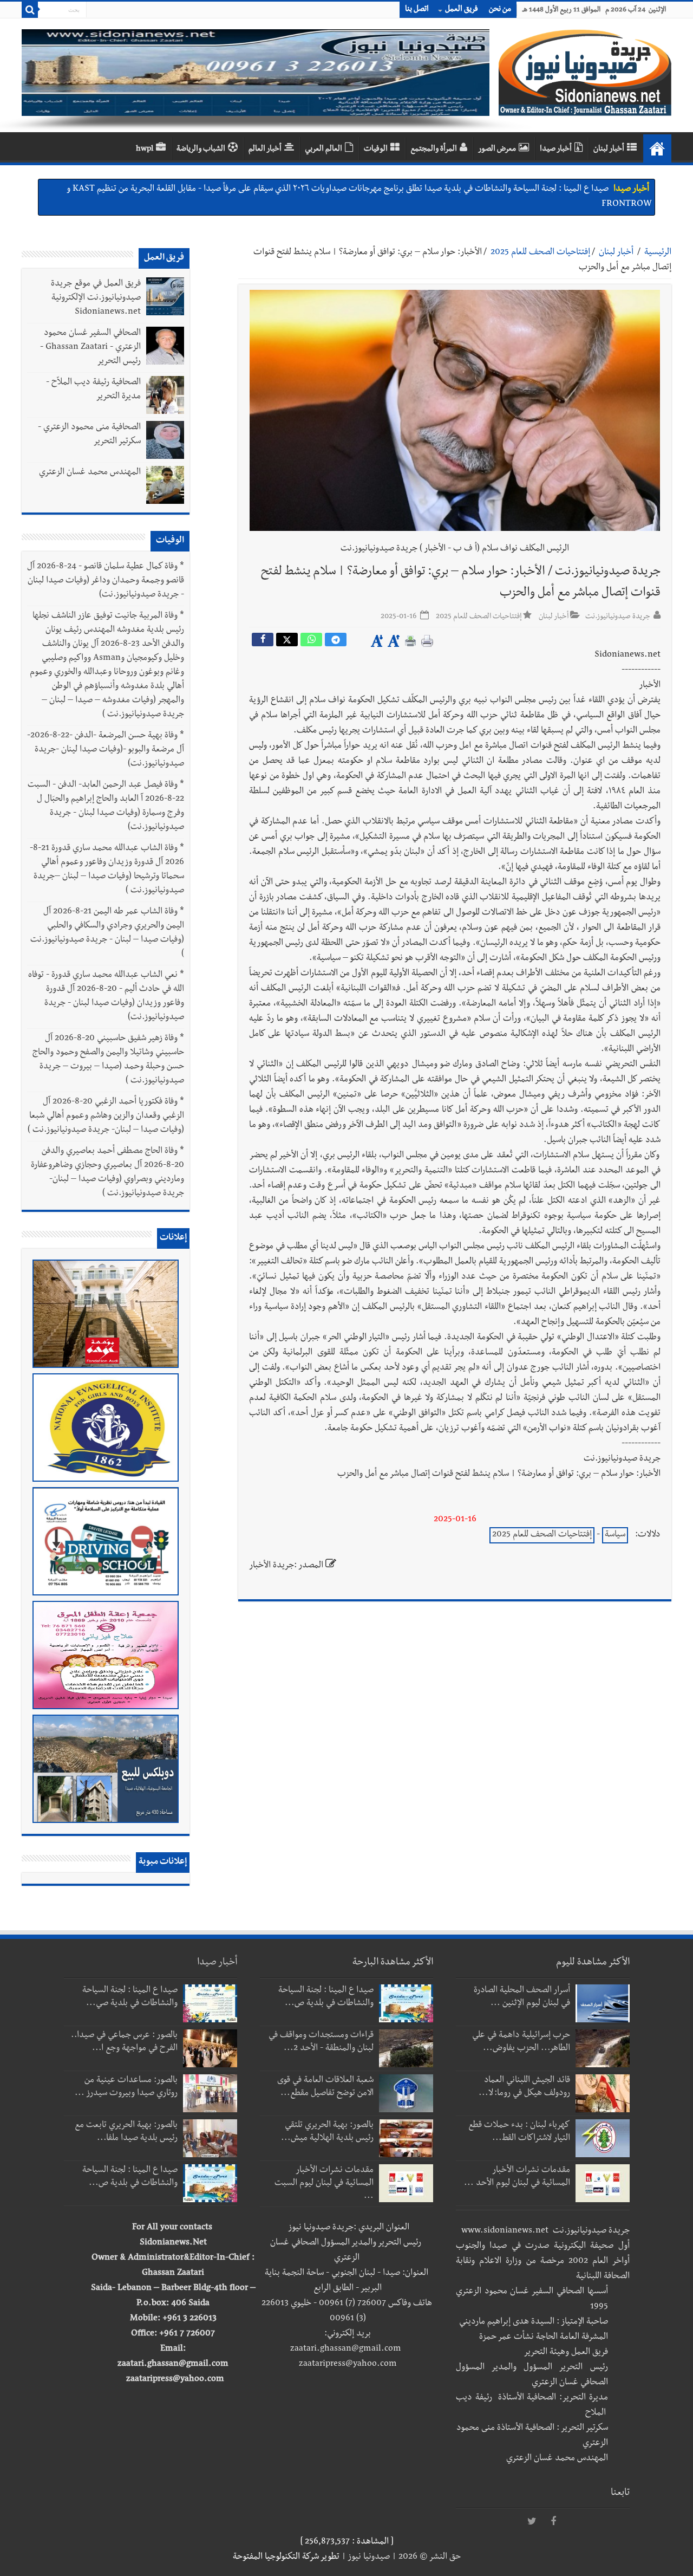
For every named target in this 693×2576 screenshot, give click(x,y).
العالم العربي (323, 150)
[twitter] (532, 2522)
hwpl (145, 150)
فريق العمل (462, 10)
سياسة (615, 1535)
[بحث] (30, 10)
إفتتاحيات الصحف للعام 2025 (540, 253)
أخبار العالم (265, 150)
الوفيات (376, 150)
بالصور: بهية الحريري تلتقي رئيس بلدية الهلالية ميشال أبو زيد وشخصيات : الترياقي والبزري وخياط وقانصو (435, 190)
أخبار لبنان (609, 150)
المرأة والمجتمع (434, 150)
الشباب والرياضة (201, 150)
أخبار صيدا (556, 150)
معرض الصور (497, 150)
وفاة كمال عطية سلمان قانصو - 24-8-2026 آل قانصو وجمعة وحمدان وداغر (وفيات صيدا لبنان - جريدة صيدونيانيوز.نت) (106, 581)
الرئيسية (658, 253)
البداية (657, 148)
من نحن (500, 10)
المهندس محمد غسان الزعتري (90, 473)
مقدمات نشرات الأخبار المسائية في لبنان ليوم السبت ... (324, 2184)
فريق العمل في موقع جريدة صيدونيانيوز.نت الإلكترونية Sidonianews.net (96, 299)
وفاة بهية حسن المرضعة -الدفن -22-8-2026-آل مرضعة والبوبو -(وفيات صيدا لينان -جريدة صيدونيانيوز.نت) (106, 750)
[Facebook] (553, 2522)
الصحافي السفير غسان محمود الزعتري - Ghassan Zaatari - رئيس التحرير (90, 348)
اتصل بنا (417, 10)
